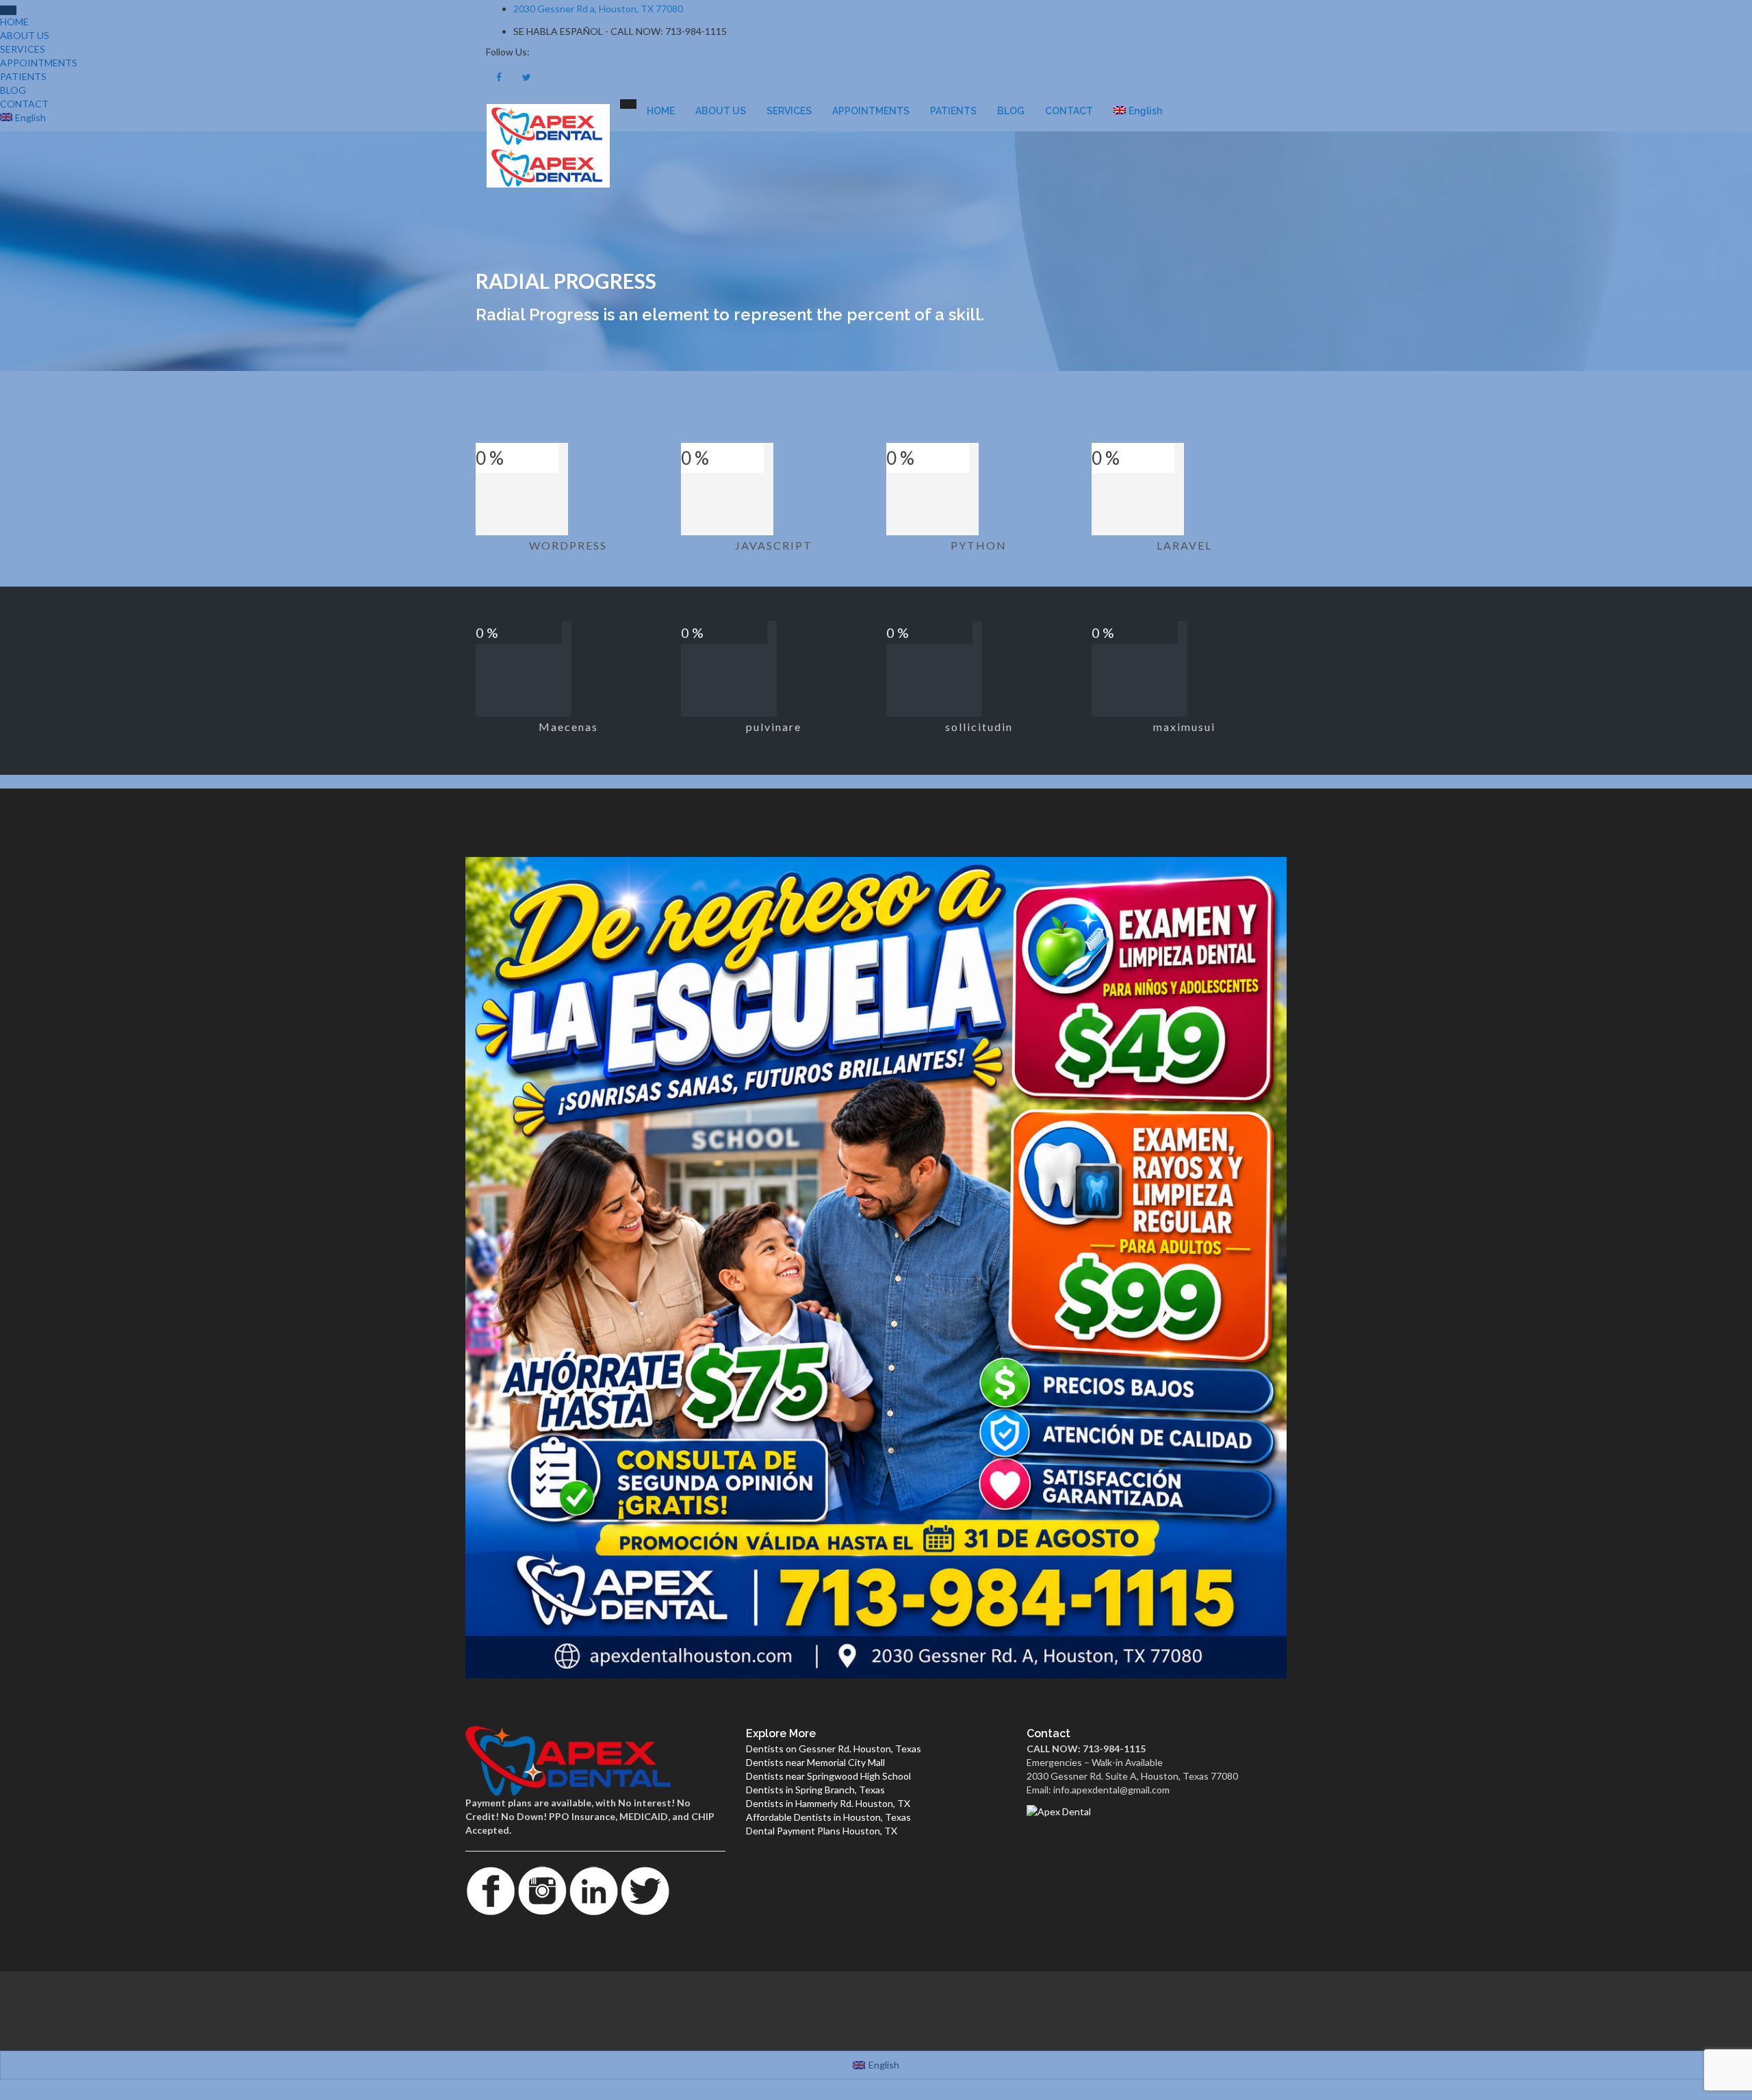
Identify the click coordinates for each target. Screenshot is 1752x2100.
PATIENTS (953, 111)
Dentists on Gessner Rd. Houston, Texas (834, 1749)
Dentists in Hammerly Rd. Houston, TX (828, 1803)
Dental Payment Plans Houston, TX (822, 1831)
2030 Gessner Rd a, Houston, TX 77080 (598, 9)
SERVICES (789, 111)
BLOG (1011, 111)
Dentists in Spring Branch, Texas (815, 1790)
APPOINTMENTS (871, 111)
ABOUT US (721, 111)
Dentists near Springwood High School (828, 1776)
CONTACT (1069, 111)
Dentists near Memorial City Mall (815, 1762)
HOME (661, 111)
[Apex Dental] (1157, 1811)
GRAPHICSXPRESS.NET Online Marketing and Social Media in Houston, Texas (876, 2010)
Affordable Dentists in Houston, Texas (828, 1817)
